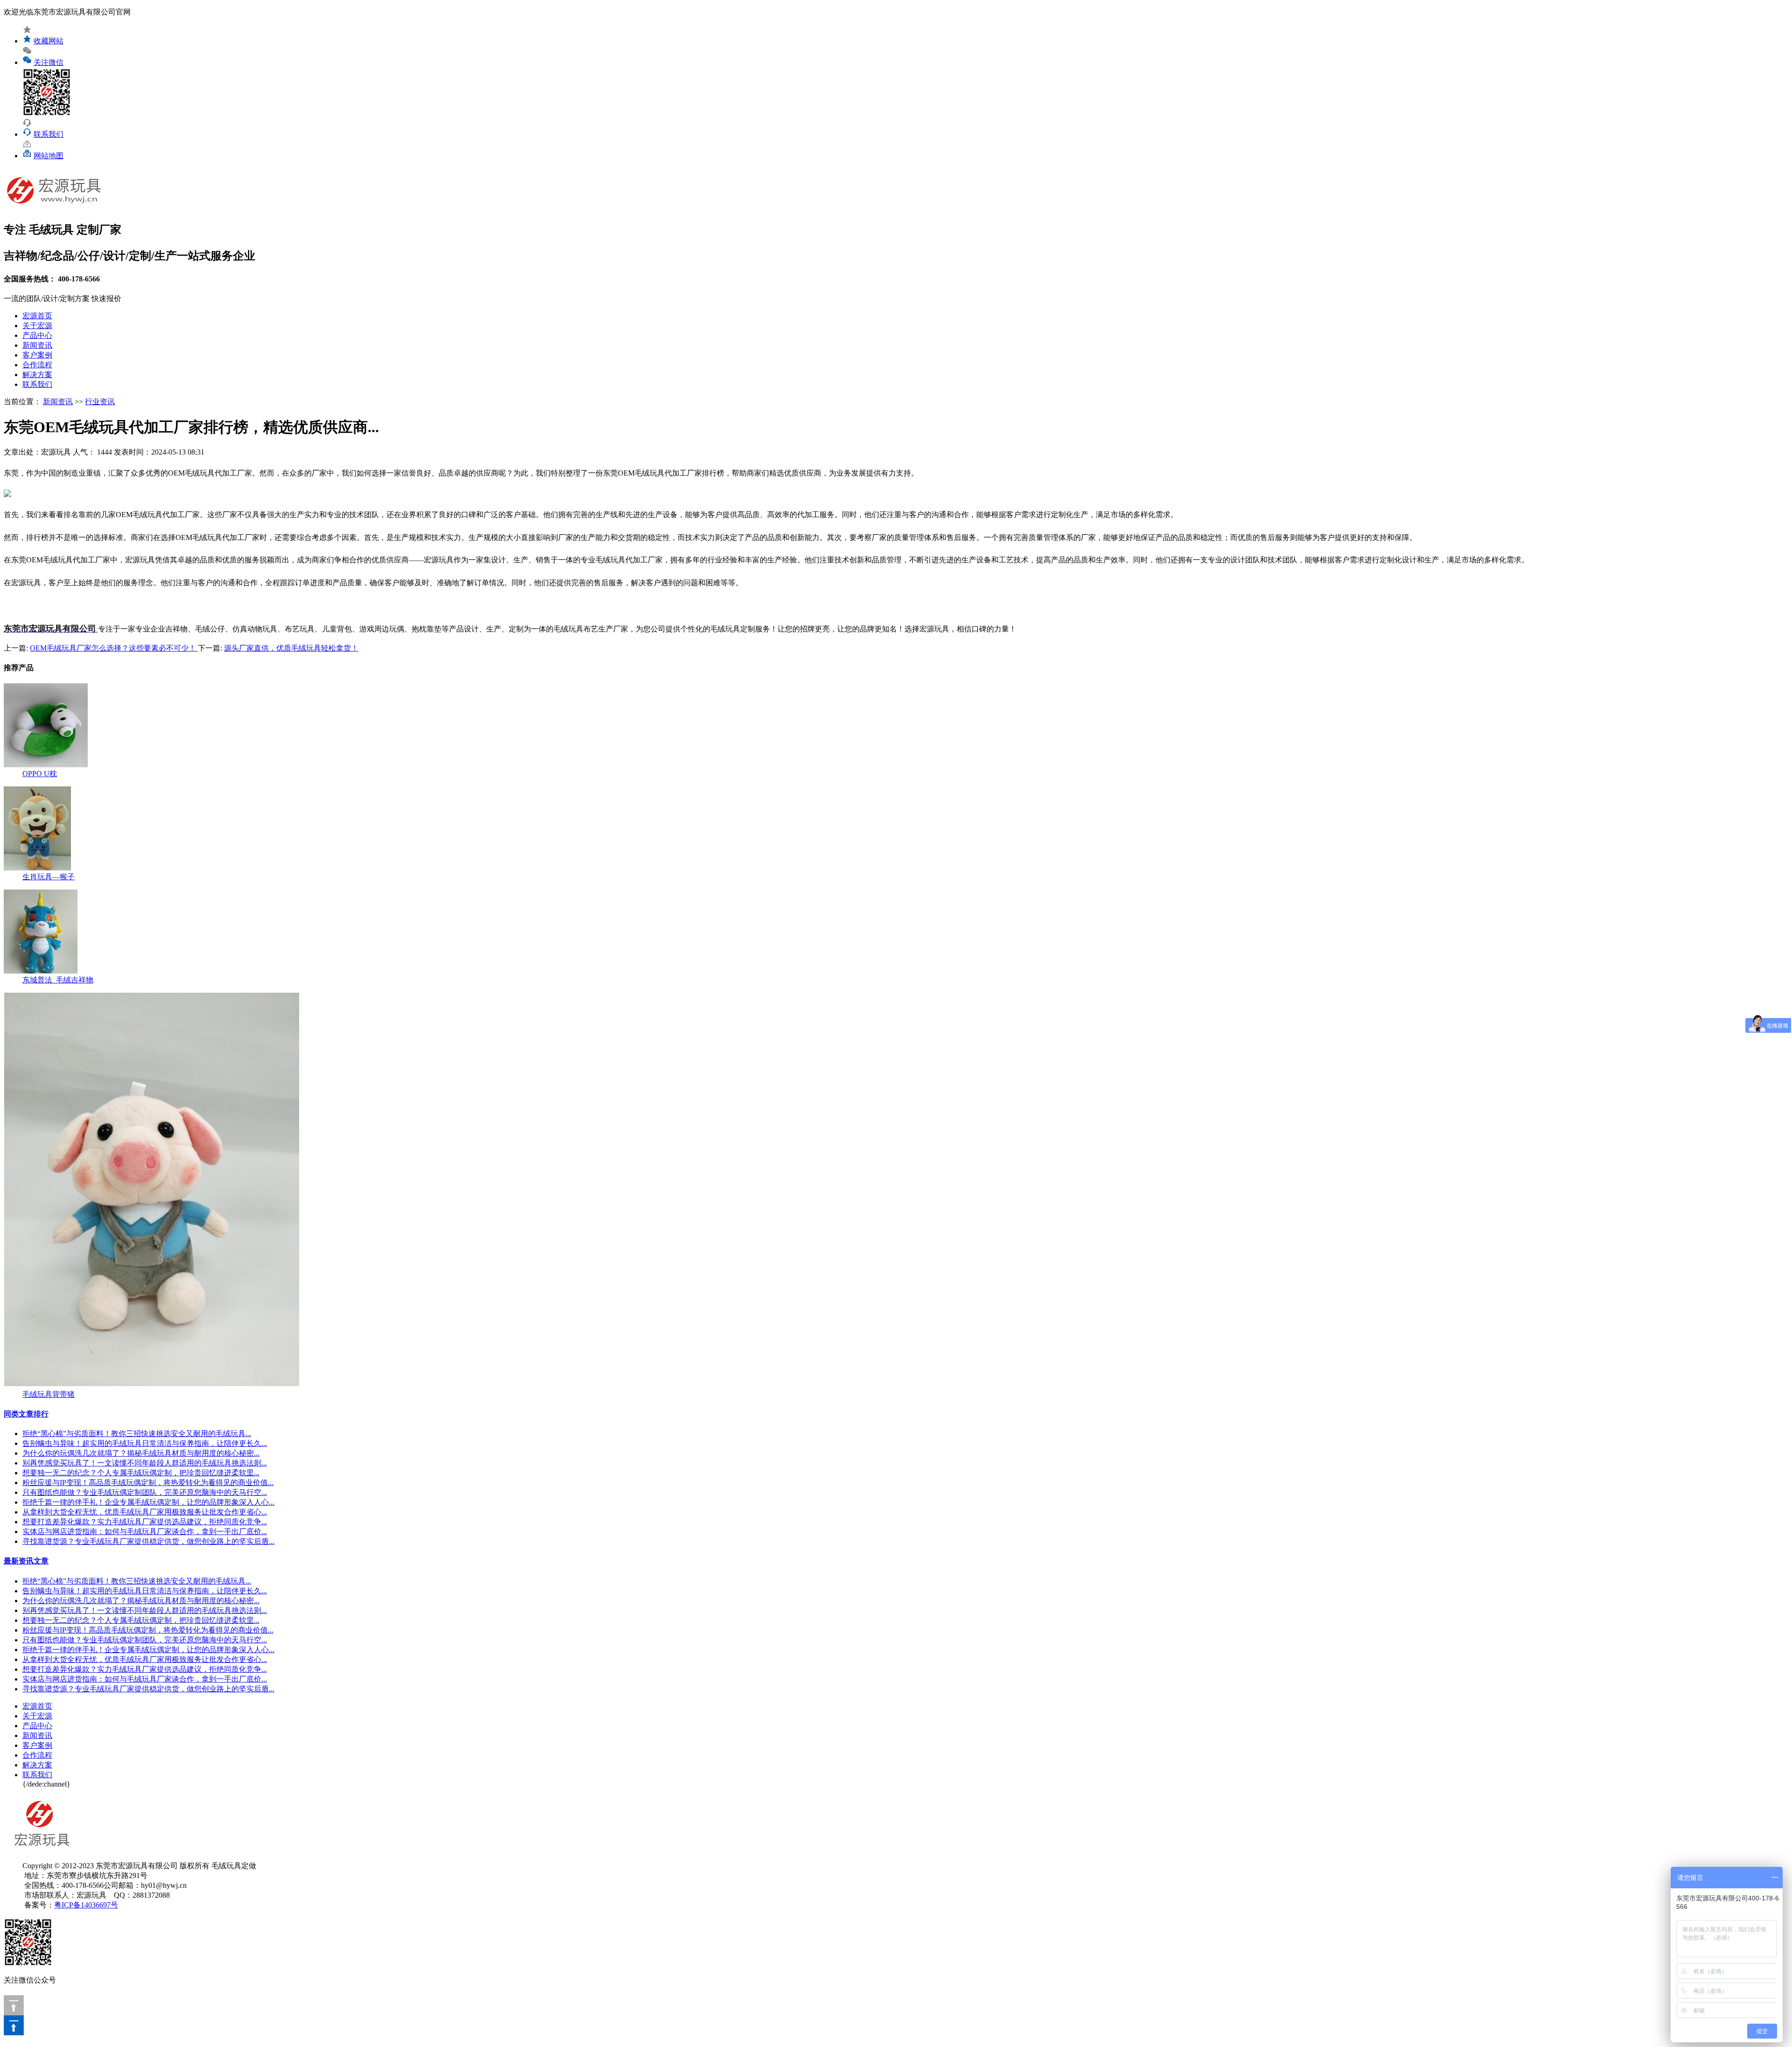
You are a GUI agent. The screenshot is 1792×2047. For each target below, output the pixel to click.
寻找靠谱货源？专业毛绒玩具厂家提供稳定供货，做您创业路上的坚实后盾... (148, 1541)
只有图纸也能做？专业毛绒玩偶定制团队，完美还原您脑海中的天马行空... (145, 1492)
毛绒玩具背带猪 (49, 1394)
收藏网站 (49, 41)
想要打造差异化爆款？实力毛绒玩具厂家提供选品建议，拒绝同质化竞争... (145, 1522)
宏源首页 (37, 316)
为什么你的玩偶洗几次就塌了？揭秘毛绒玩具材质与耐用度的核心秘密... (141, 1453)
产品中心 (37, 335)
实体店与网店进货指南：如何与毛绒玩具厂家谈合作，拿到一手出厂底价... (145, 1532)
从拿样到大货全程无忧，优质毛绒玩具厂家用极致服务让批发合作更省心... (145, 1512)
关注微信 (49, 62)
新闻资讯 (37, 345)
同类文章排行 (26, 1414)
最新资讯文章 (26, 1561)
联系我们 (49, 134)
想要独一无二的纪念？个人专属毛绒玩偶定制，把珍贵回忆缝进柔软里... (141, 1473)
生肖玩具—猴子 (49, 877)
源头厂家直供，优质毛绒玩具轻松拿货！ (291, 648)
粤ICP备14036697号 (86, 1905)
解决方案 (37, 375)
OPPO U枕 (40, 774)
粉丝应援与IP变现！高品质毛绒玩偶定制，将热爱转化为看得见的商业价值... (148, 1483)
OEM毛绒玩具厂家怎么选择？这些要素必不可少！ (114, 648)
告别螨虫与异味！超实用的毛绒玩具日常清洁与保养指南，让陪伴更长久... (145, 1443)
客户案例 (37, 355)
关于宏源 (37, 326)
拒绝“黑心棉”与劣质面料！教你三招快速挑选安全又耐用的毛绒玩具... (137, 1434)
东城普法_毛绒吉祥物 (58, 980)
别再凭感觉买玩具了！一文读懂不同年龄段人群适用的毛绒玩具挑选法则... (145, 1463)
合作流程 (37, 365)
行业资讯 (100, 402)
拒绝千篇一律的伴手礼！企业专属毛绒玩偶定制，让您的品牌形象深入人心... (148, 1502)
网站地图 (49, 156)
